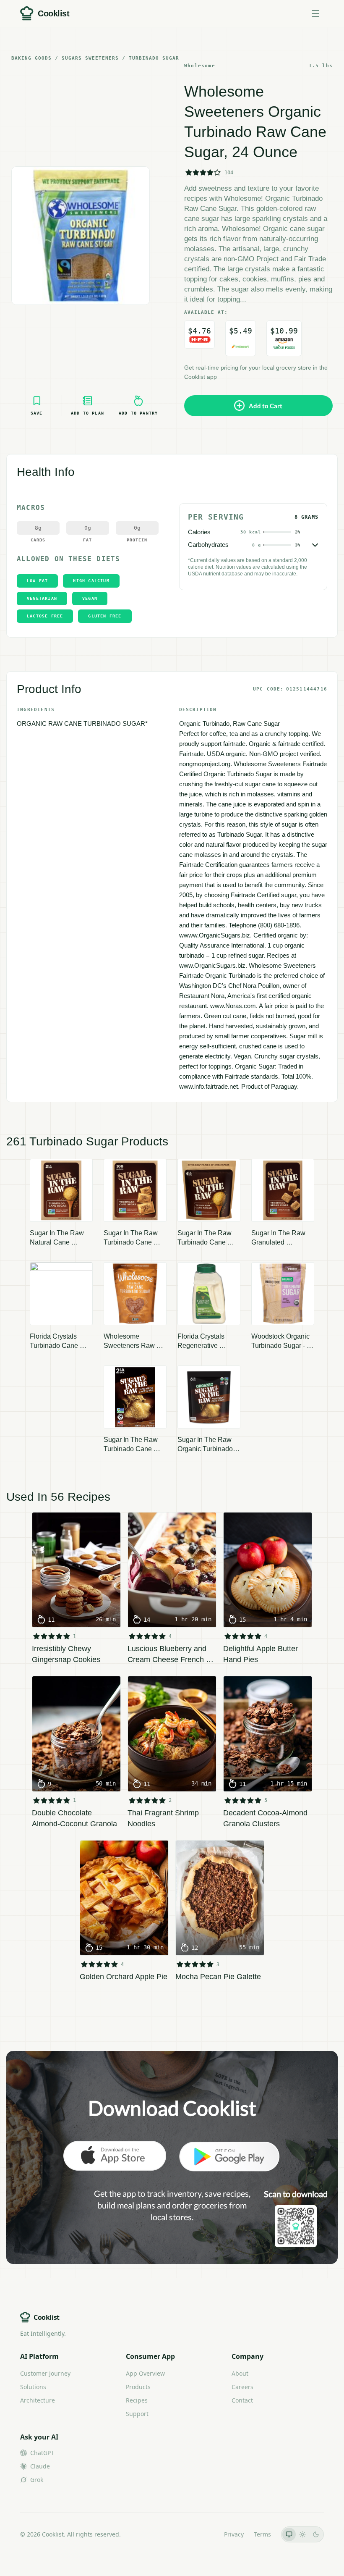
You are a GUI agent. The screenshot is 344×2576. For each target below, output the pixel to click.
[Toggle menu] (315, 13)
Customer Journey (45, 2373)
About (240, 2373)
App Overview (145, 2373)
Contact (242, 2400)
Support (137, 2414)
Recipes (137, 2400)
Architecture (38, 2400)
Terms (262, 2534)
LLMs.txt (202, 2534)
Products (138, 2387)
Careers (242, 2387)
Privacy (234, 2534)
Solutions (33, 2387)
